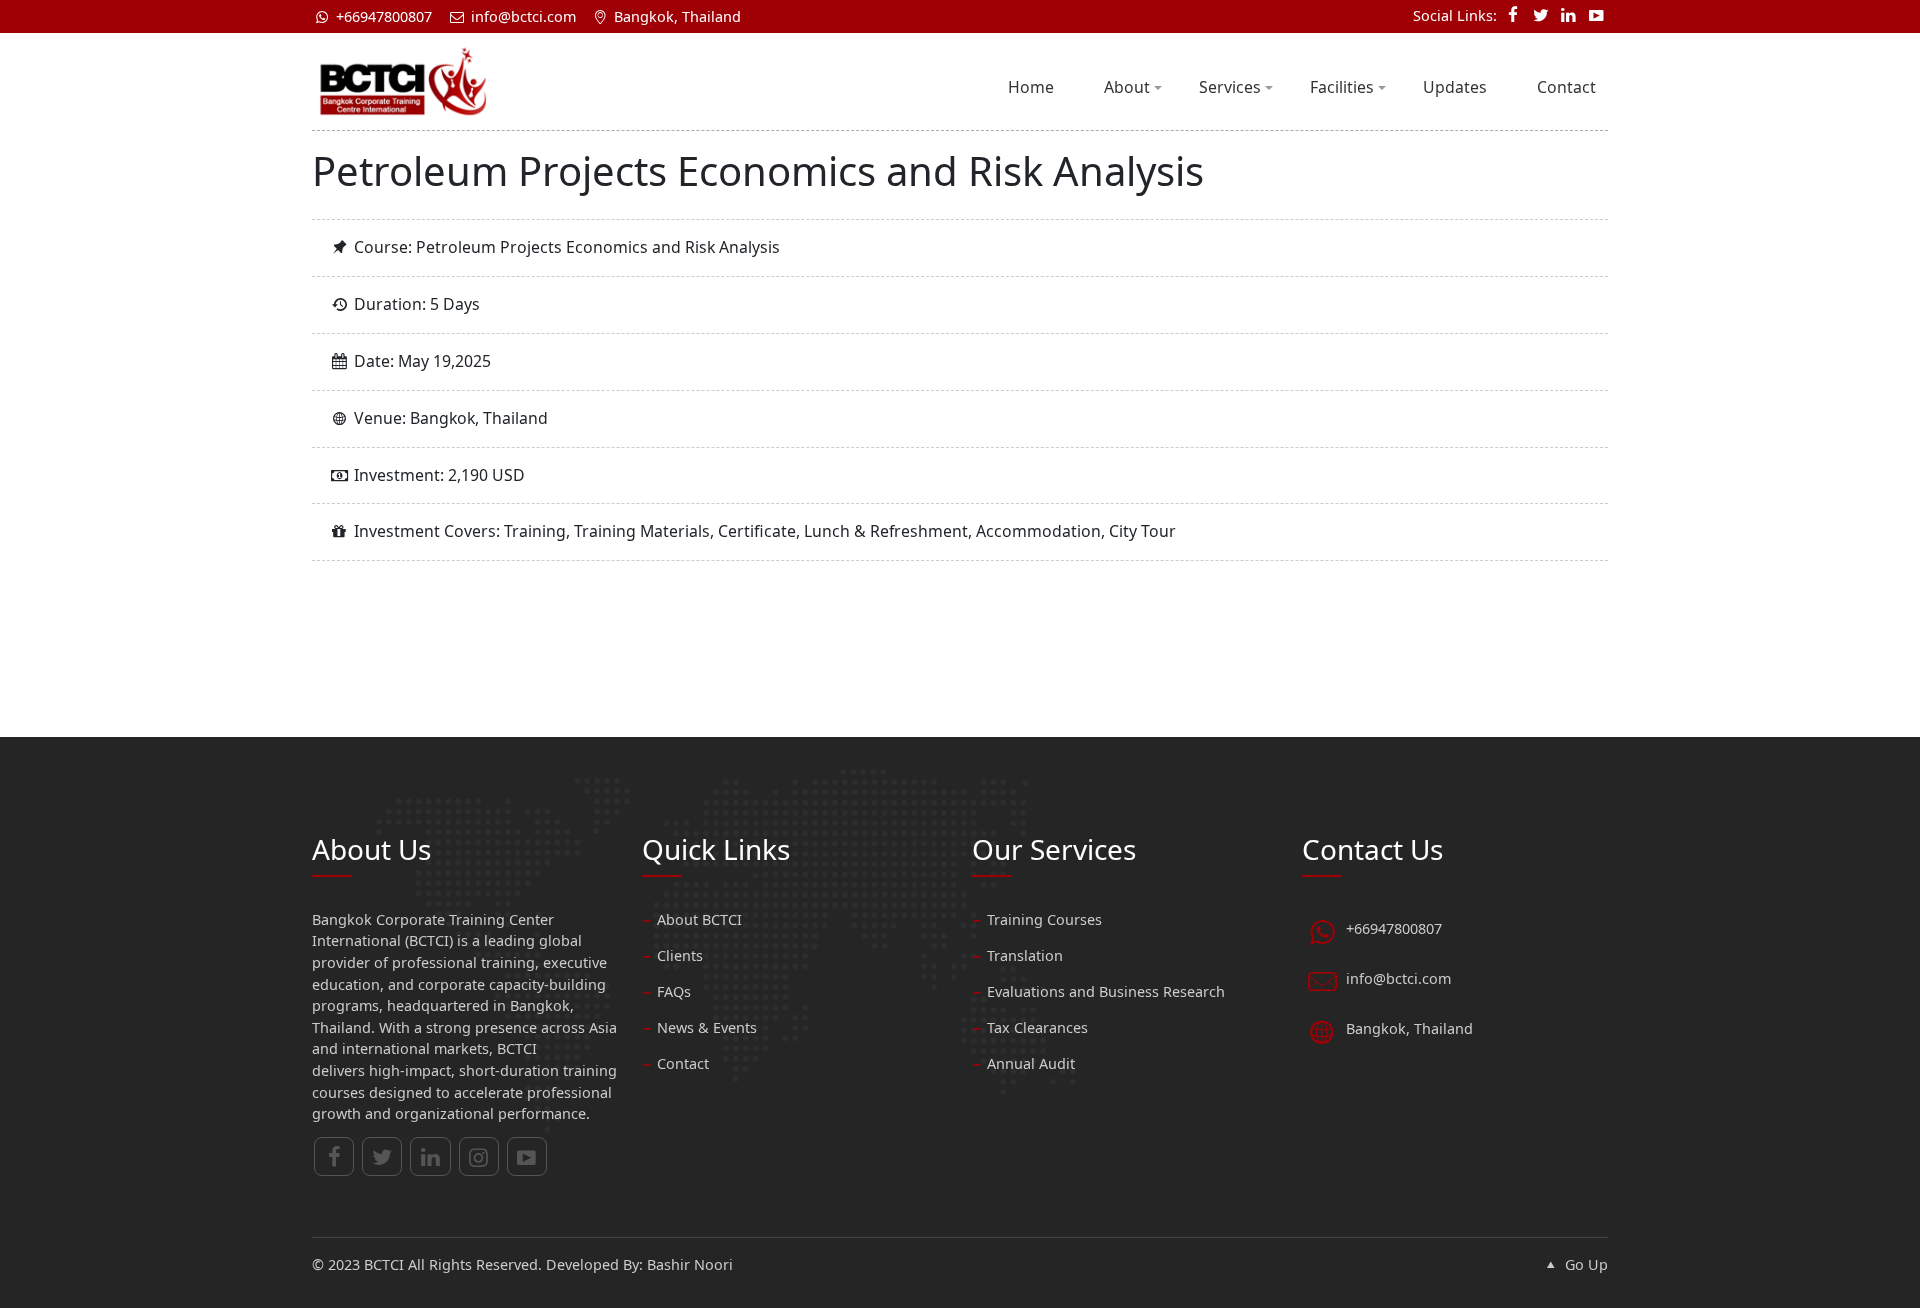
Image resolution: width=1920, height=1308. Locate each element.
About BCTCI (699, 919)
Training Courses (1044, 919)
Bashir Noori (690, 1264)
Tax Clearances (1037, 1027)
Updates (1455, 87)
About (1127, 87)
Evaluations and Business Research (1106, 991)
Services (1230, 87)
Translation (1025, 955)
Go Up (1584, 1264)
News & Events (707, 1027)
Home (1031, 87)
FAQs (674, 991)
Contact (1566, 87)
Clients (680, 955)
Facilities (1342, 87)
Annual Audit (1031, 1063)
